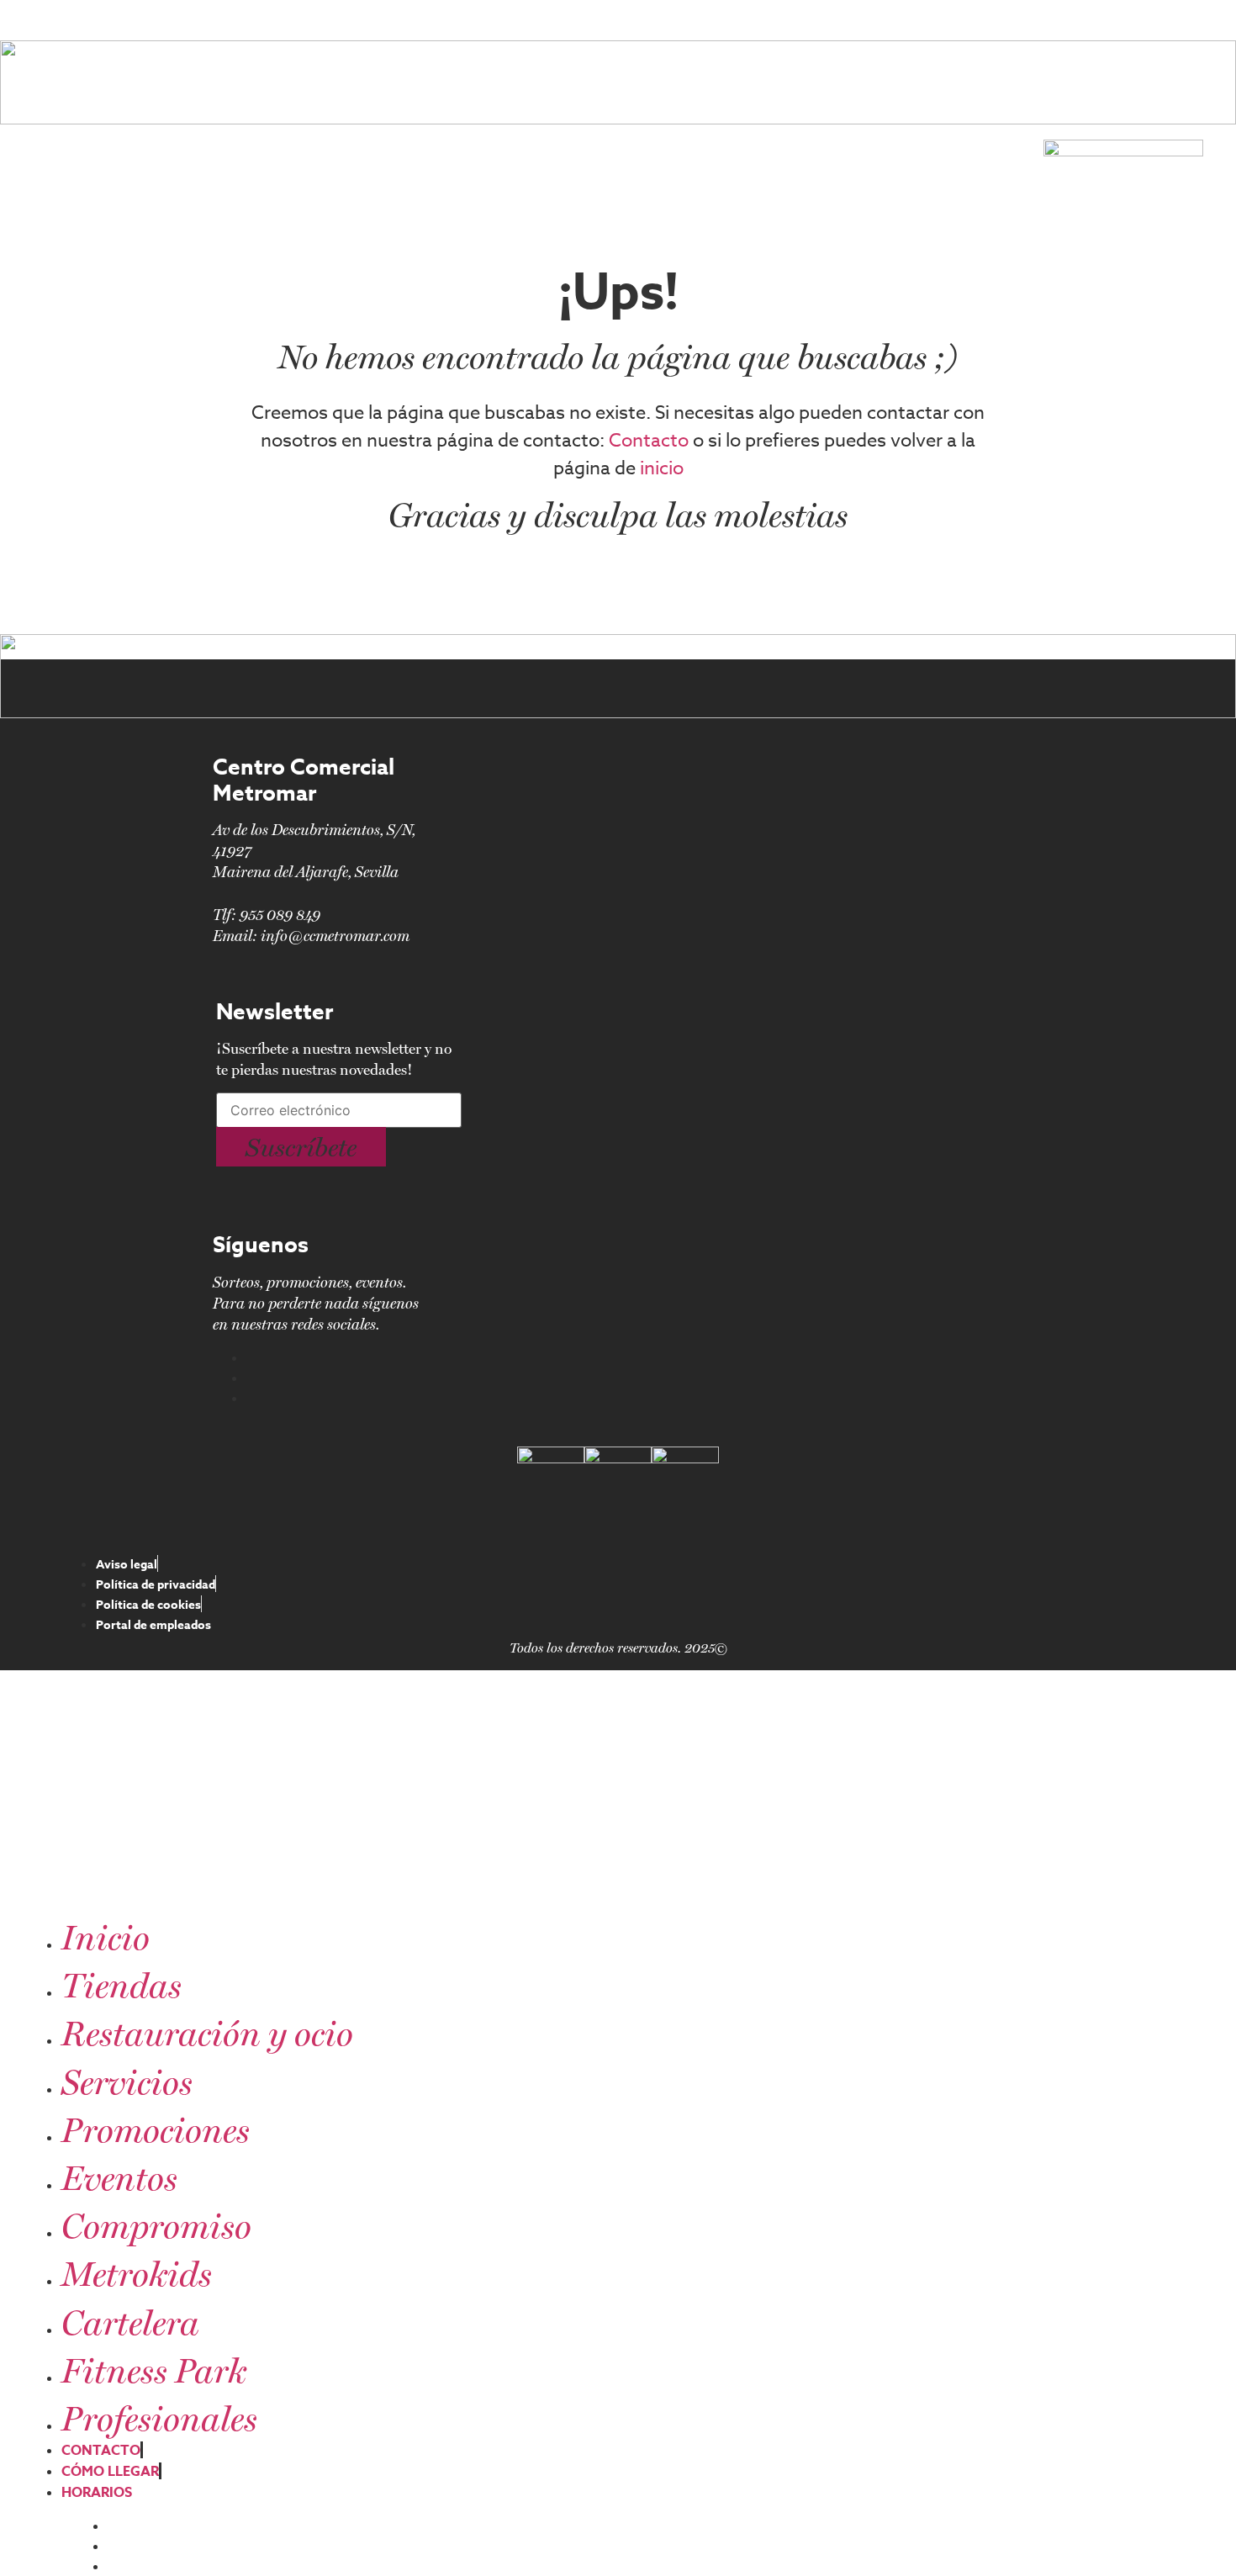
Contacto (649, 441)
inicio (662, 468)
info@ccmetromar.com (335, 936)
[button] (301, 1147)
